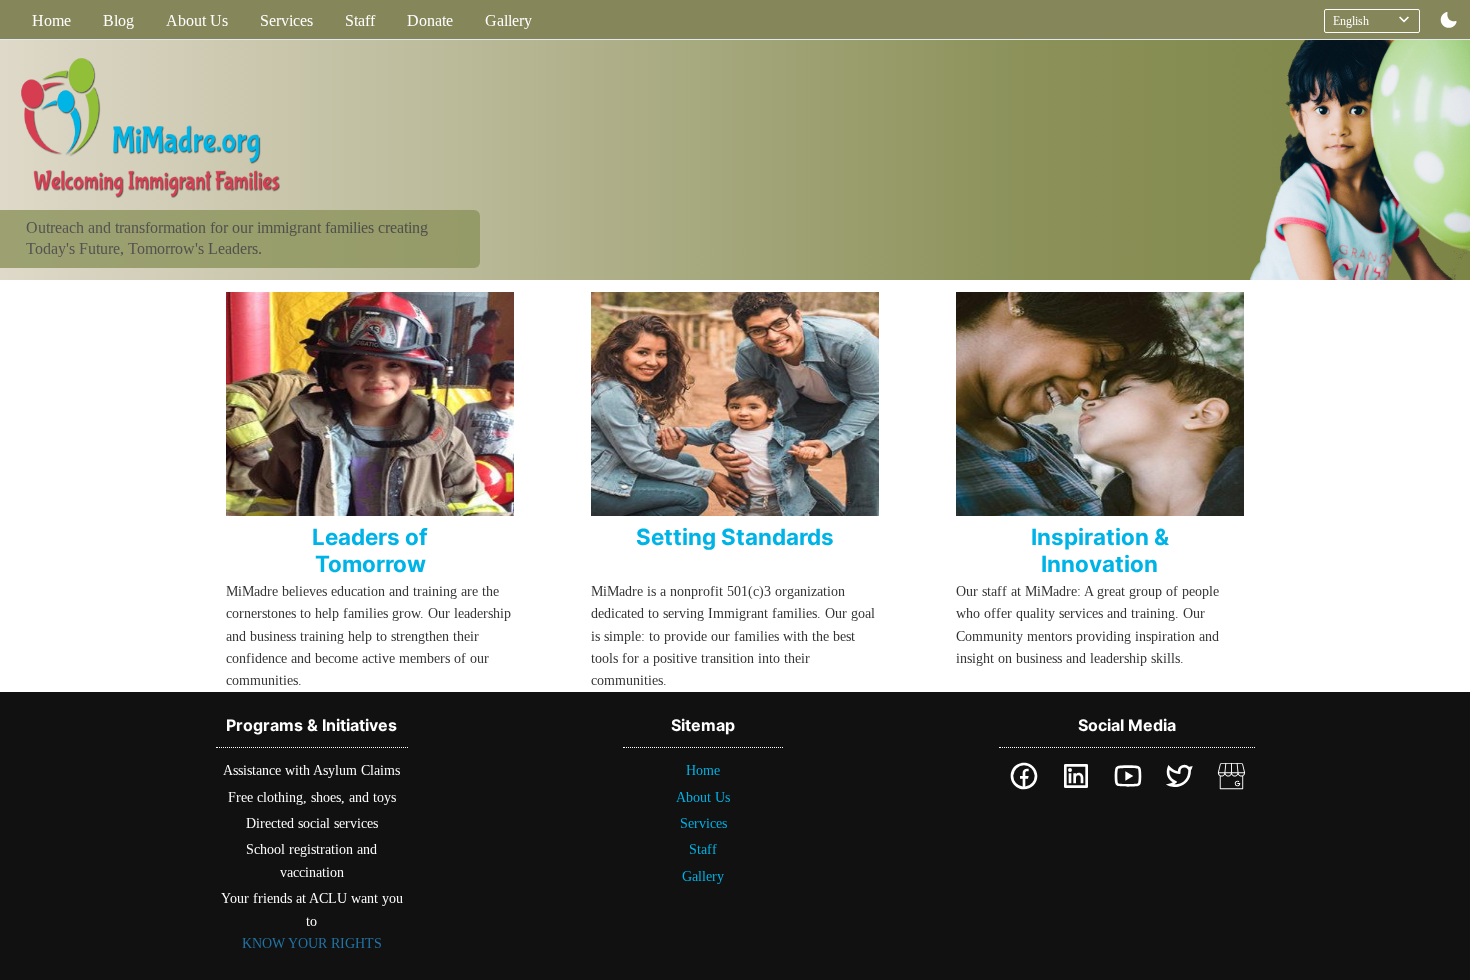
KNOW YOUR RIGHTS (312, 943)
